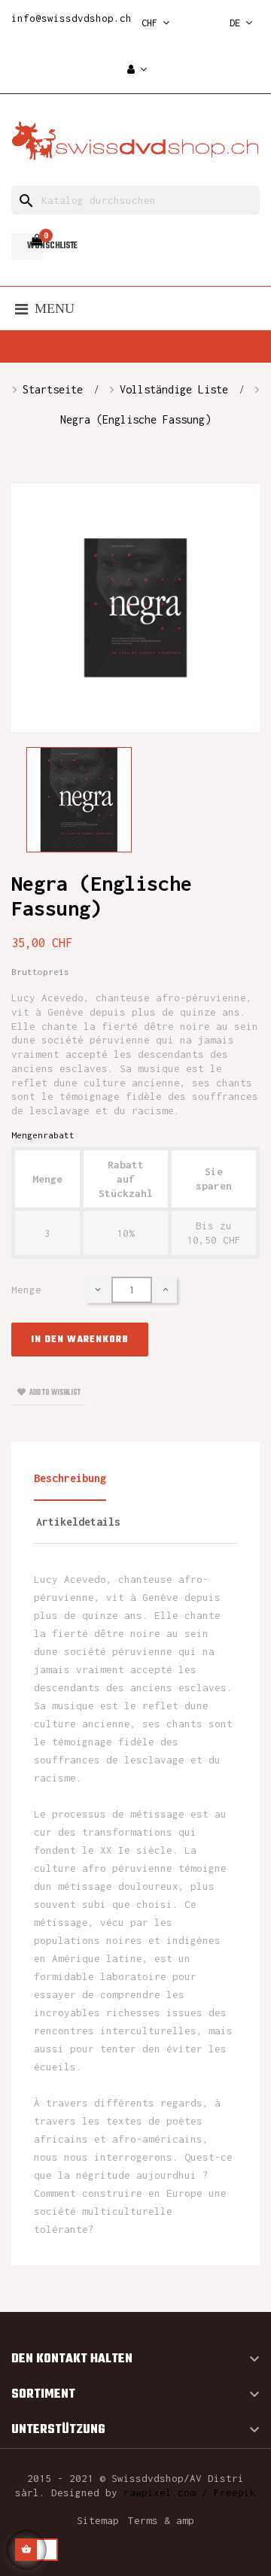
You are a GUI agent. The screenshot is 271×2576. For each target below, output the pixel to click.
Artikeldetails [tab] (78, 1522)
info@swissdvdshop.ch (72, 18)
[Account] (137, 70)
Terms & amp (161, 2520)
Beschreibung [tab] (70, 1478)
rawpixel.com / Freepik (190, 2492)
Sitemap (98, 2520)
